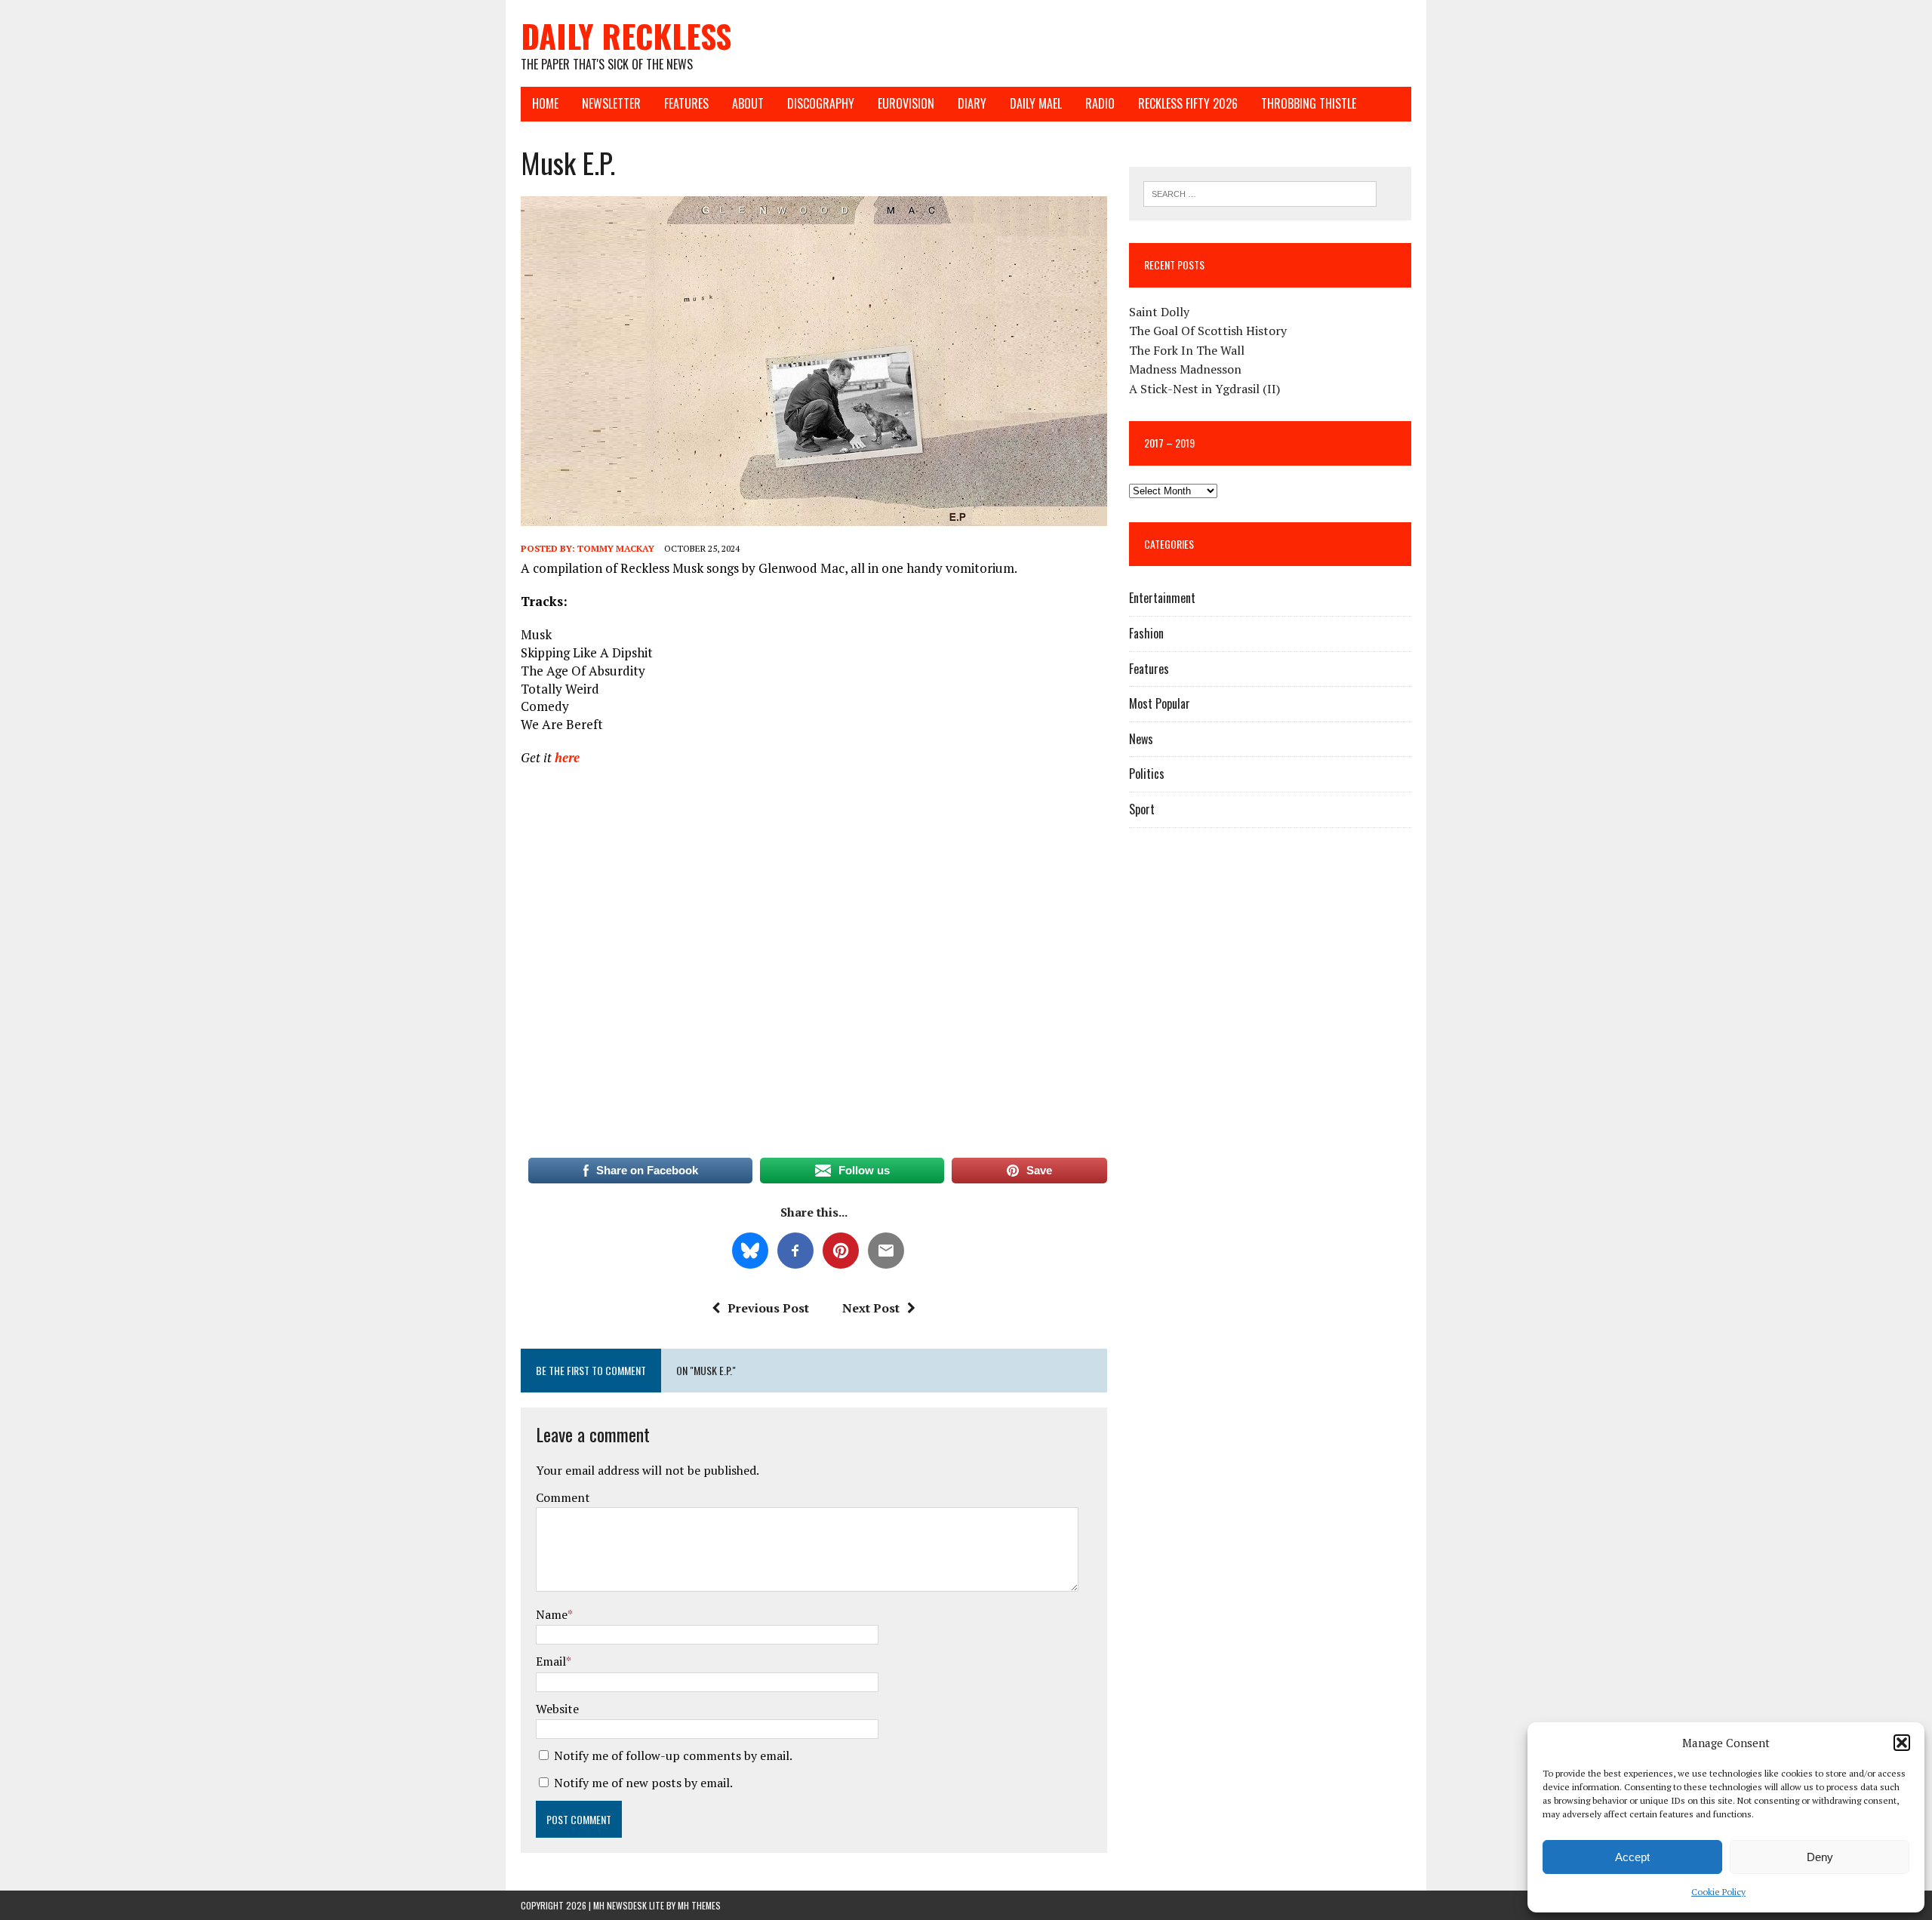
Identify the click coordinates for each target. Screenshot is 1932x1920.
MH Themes (699, 1905)
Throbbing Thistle (1309, 103)
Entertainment (1162, 598)
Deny (1820, 1857)
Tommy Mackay (616, 548)
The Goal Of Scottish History (1208, 331)
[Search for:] (1260, 192)
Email (551, 1661)
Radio (1100, 103)
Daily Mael (1036, 103)
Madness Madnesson (1185, 369)
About (748, 103)
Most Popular (1160, 703)
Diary (972, 103)
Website (557, 1709)
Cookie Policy (1718, 1892)
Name (552, 1614)
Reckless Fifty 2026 (1188, 103)
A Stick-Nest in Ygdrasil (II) (1204, 389)
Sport (1142, 809)
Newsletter (611, 103)
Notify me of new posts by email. (643, 1783)
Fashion (1146, 633)
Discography (821, 103)
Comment (563, 1497)
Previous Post (768, 1308)
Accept (1632, 1857)
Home (545, 103)
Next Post (871, 1308)
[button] (1902, 1743)
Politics (1147, 774)
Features (686, 103)
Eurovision (906, 103)
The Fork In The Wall (1187, 350)
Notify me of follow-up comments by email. (673, 1755)
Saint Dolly (1159, 312)
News (1141, 739)
